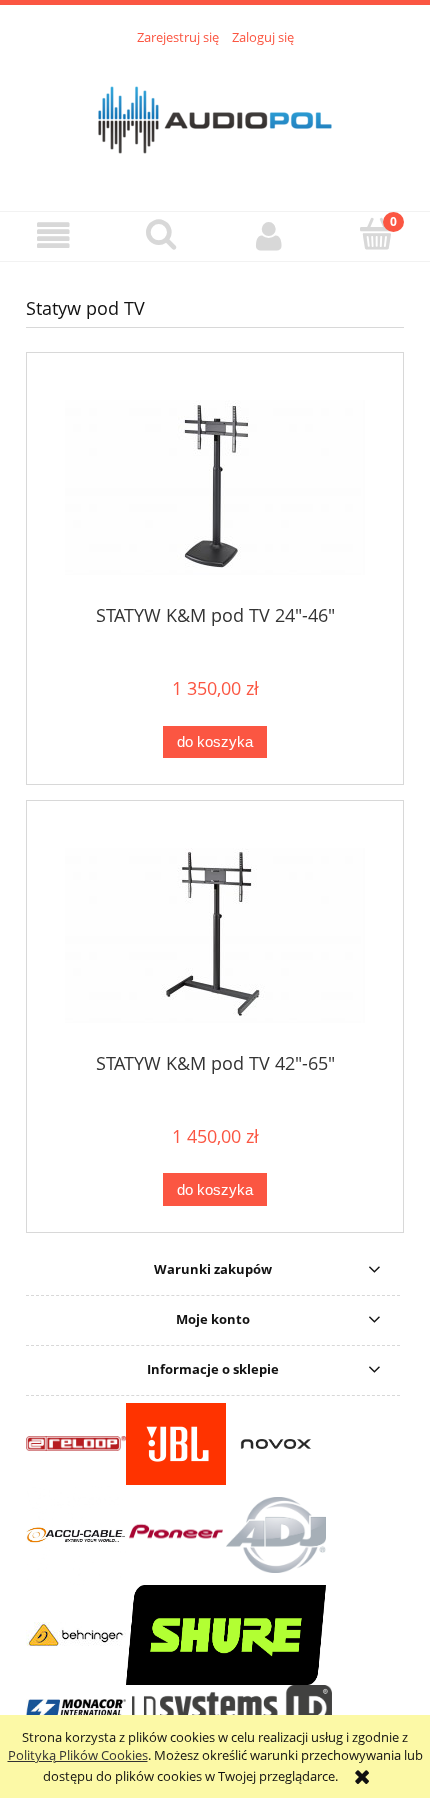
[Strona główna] (215, 117)
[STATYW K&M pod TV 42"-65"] (215, 935)
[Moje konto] (269, 235)
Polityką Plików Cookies (78, 1755)
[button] (54, 235)
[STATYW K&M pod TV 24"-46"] (215, 487)
